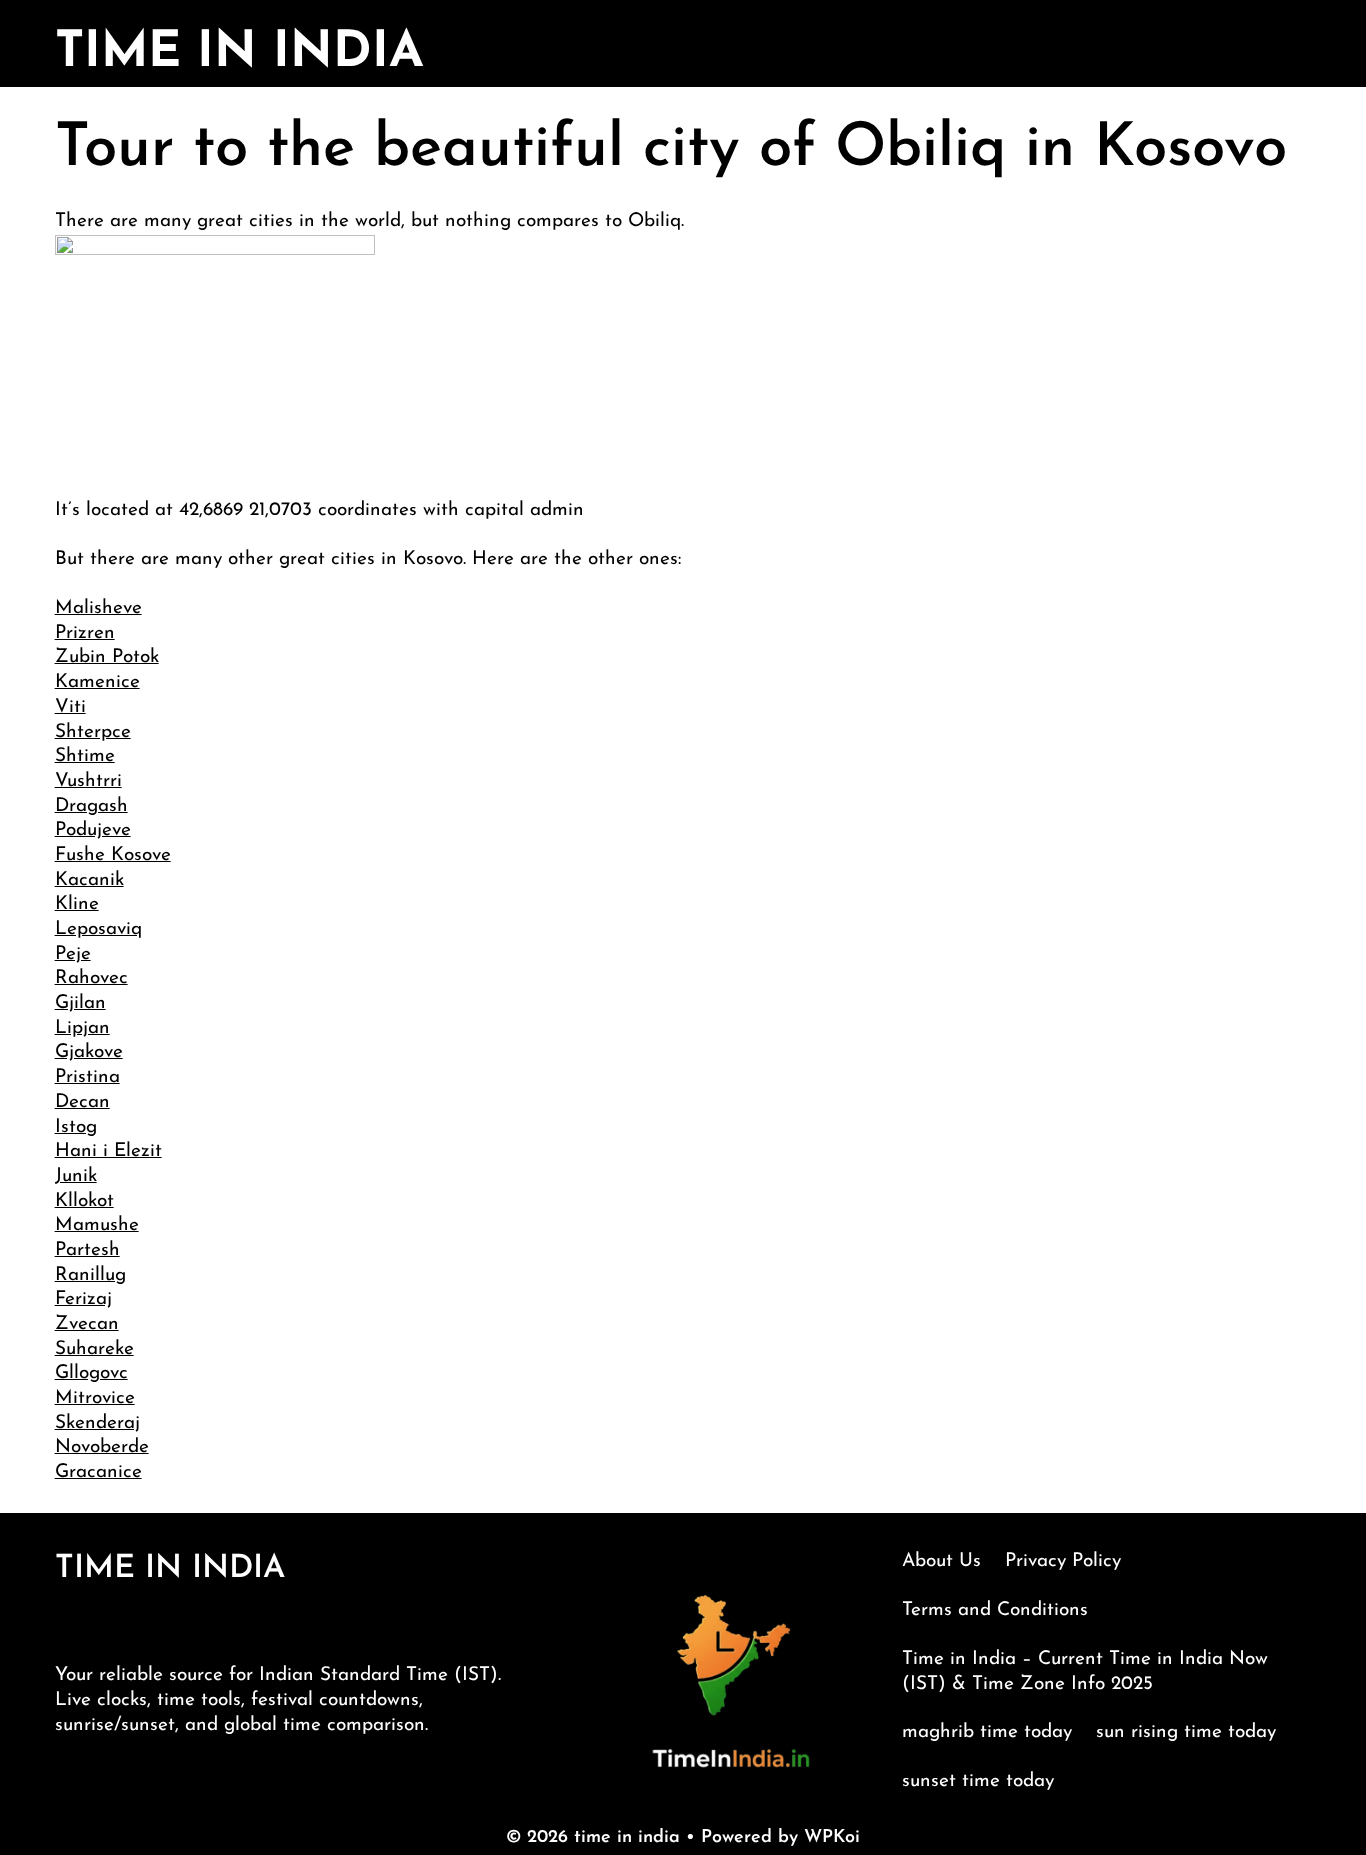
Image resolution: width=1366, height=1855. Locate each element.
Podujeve (93, 830)
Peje (73, 954)
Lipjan (82, 1028)
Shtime (85, 756)
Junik (76, 1176)
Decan (82, 1102)
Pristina (87, 1077)
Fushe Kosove (113, 855)
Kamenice (97, 682)
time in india (239, 53)
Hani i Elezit (108, 1151)
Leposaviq (98, 929)
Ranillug (90, 1275)
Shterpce (93, 732)
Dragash (91, 806)
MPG (1327, 1834)
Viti (70, 707)
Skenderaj (97, 1423)
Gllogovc (91, 1373)
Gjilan (80, 1003)
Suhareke (94, 1349)
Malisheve (98, 608)
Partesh (87, 1250)
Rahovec (91, 978)
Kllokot (84, 1201)
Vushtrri (88, 781)
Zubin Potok (107, 657)
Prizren (85, 633)
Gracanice (98, 1472)
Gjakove (89, 1052)
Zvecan (87, 1324)
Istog (76, 1127)
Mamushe (97, 1225)
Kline (77, 904)
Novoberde (102, 1447)
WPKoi (832, 1838)
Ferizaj (83, 1299)
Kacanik (89, 880)
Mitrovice (95, 1398)
